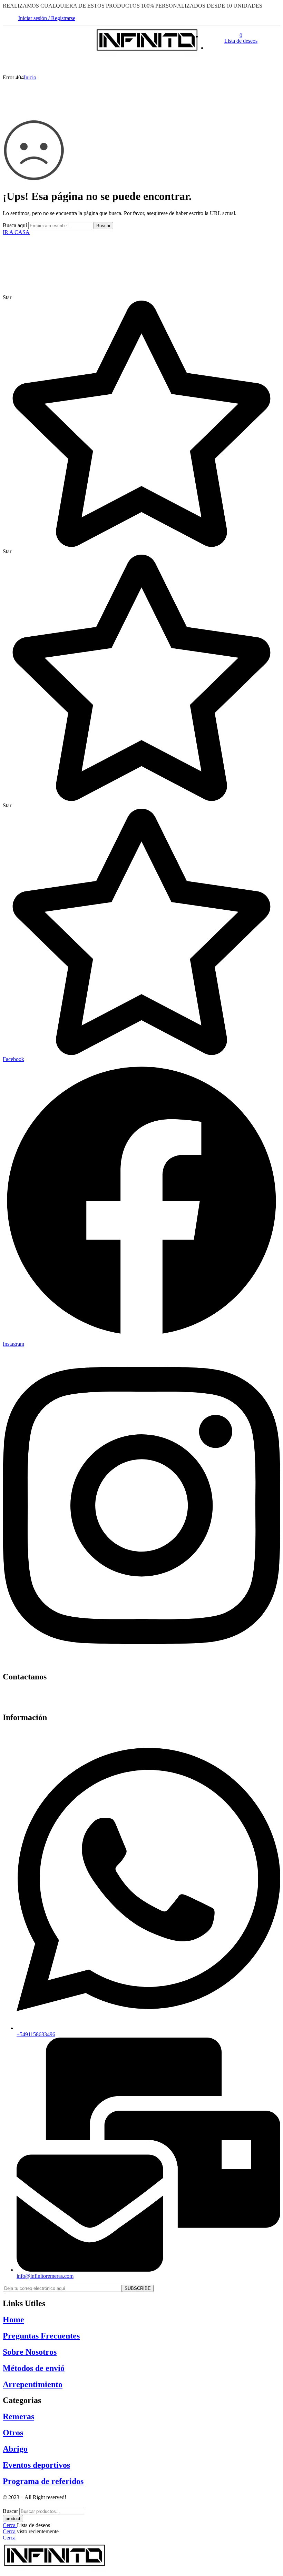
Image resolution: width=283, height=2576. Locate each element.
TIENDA (14, 66)
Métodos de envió (34, 2368)
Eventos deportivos (36, 2465)
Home (13, 2320)
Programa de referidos (43, 2481)
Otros (13, 2433)
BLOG (203, 66)
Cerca (10, 2525)
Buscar (103, 226)
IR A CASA (16, 232)
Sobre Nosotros (30, 2352)
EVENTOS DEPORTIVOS (68, 66)
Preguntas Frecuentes (41, 2336)
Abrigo (15, 2449)
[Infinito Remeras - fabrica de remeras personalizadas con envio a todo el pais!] (147, 55)
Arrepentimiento (33, 2384)
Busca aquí (16, 225)
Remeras (18, 2416)
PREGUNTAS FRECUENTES (148, 66)
